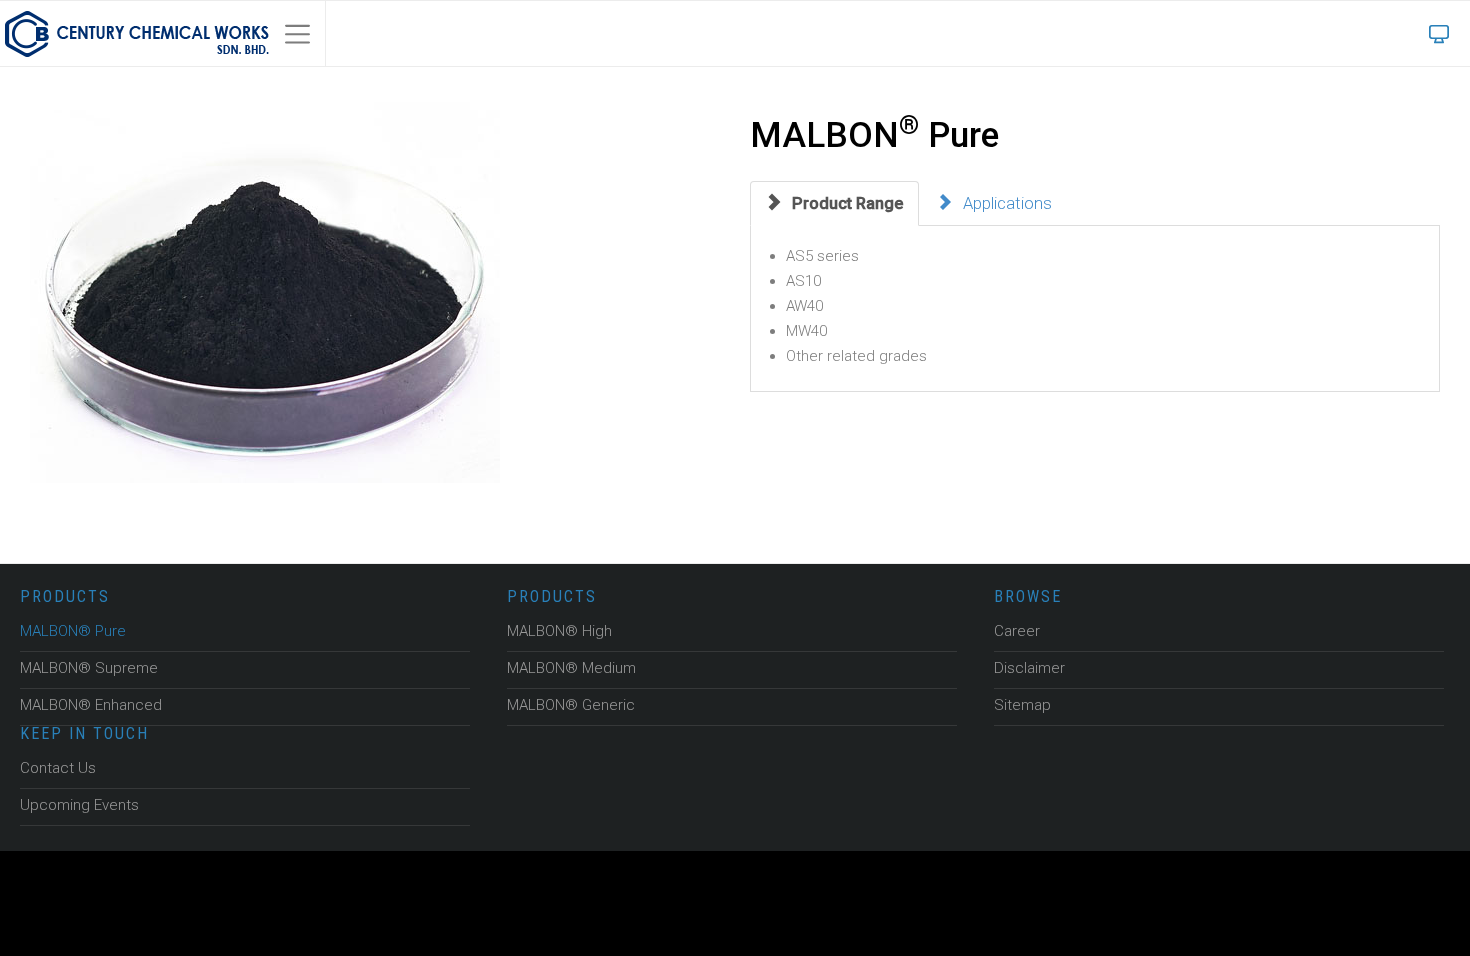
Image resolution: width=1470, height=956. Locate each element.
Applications (999, 203)
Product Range (843, 203)
